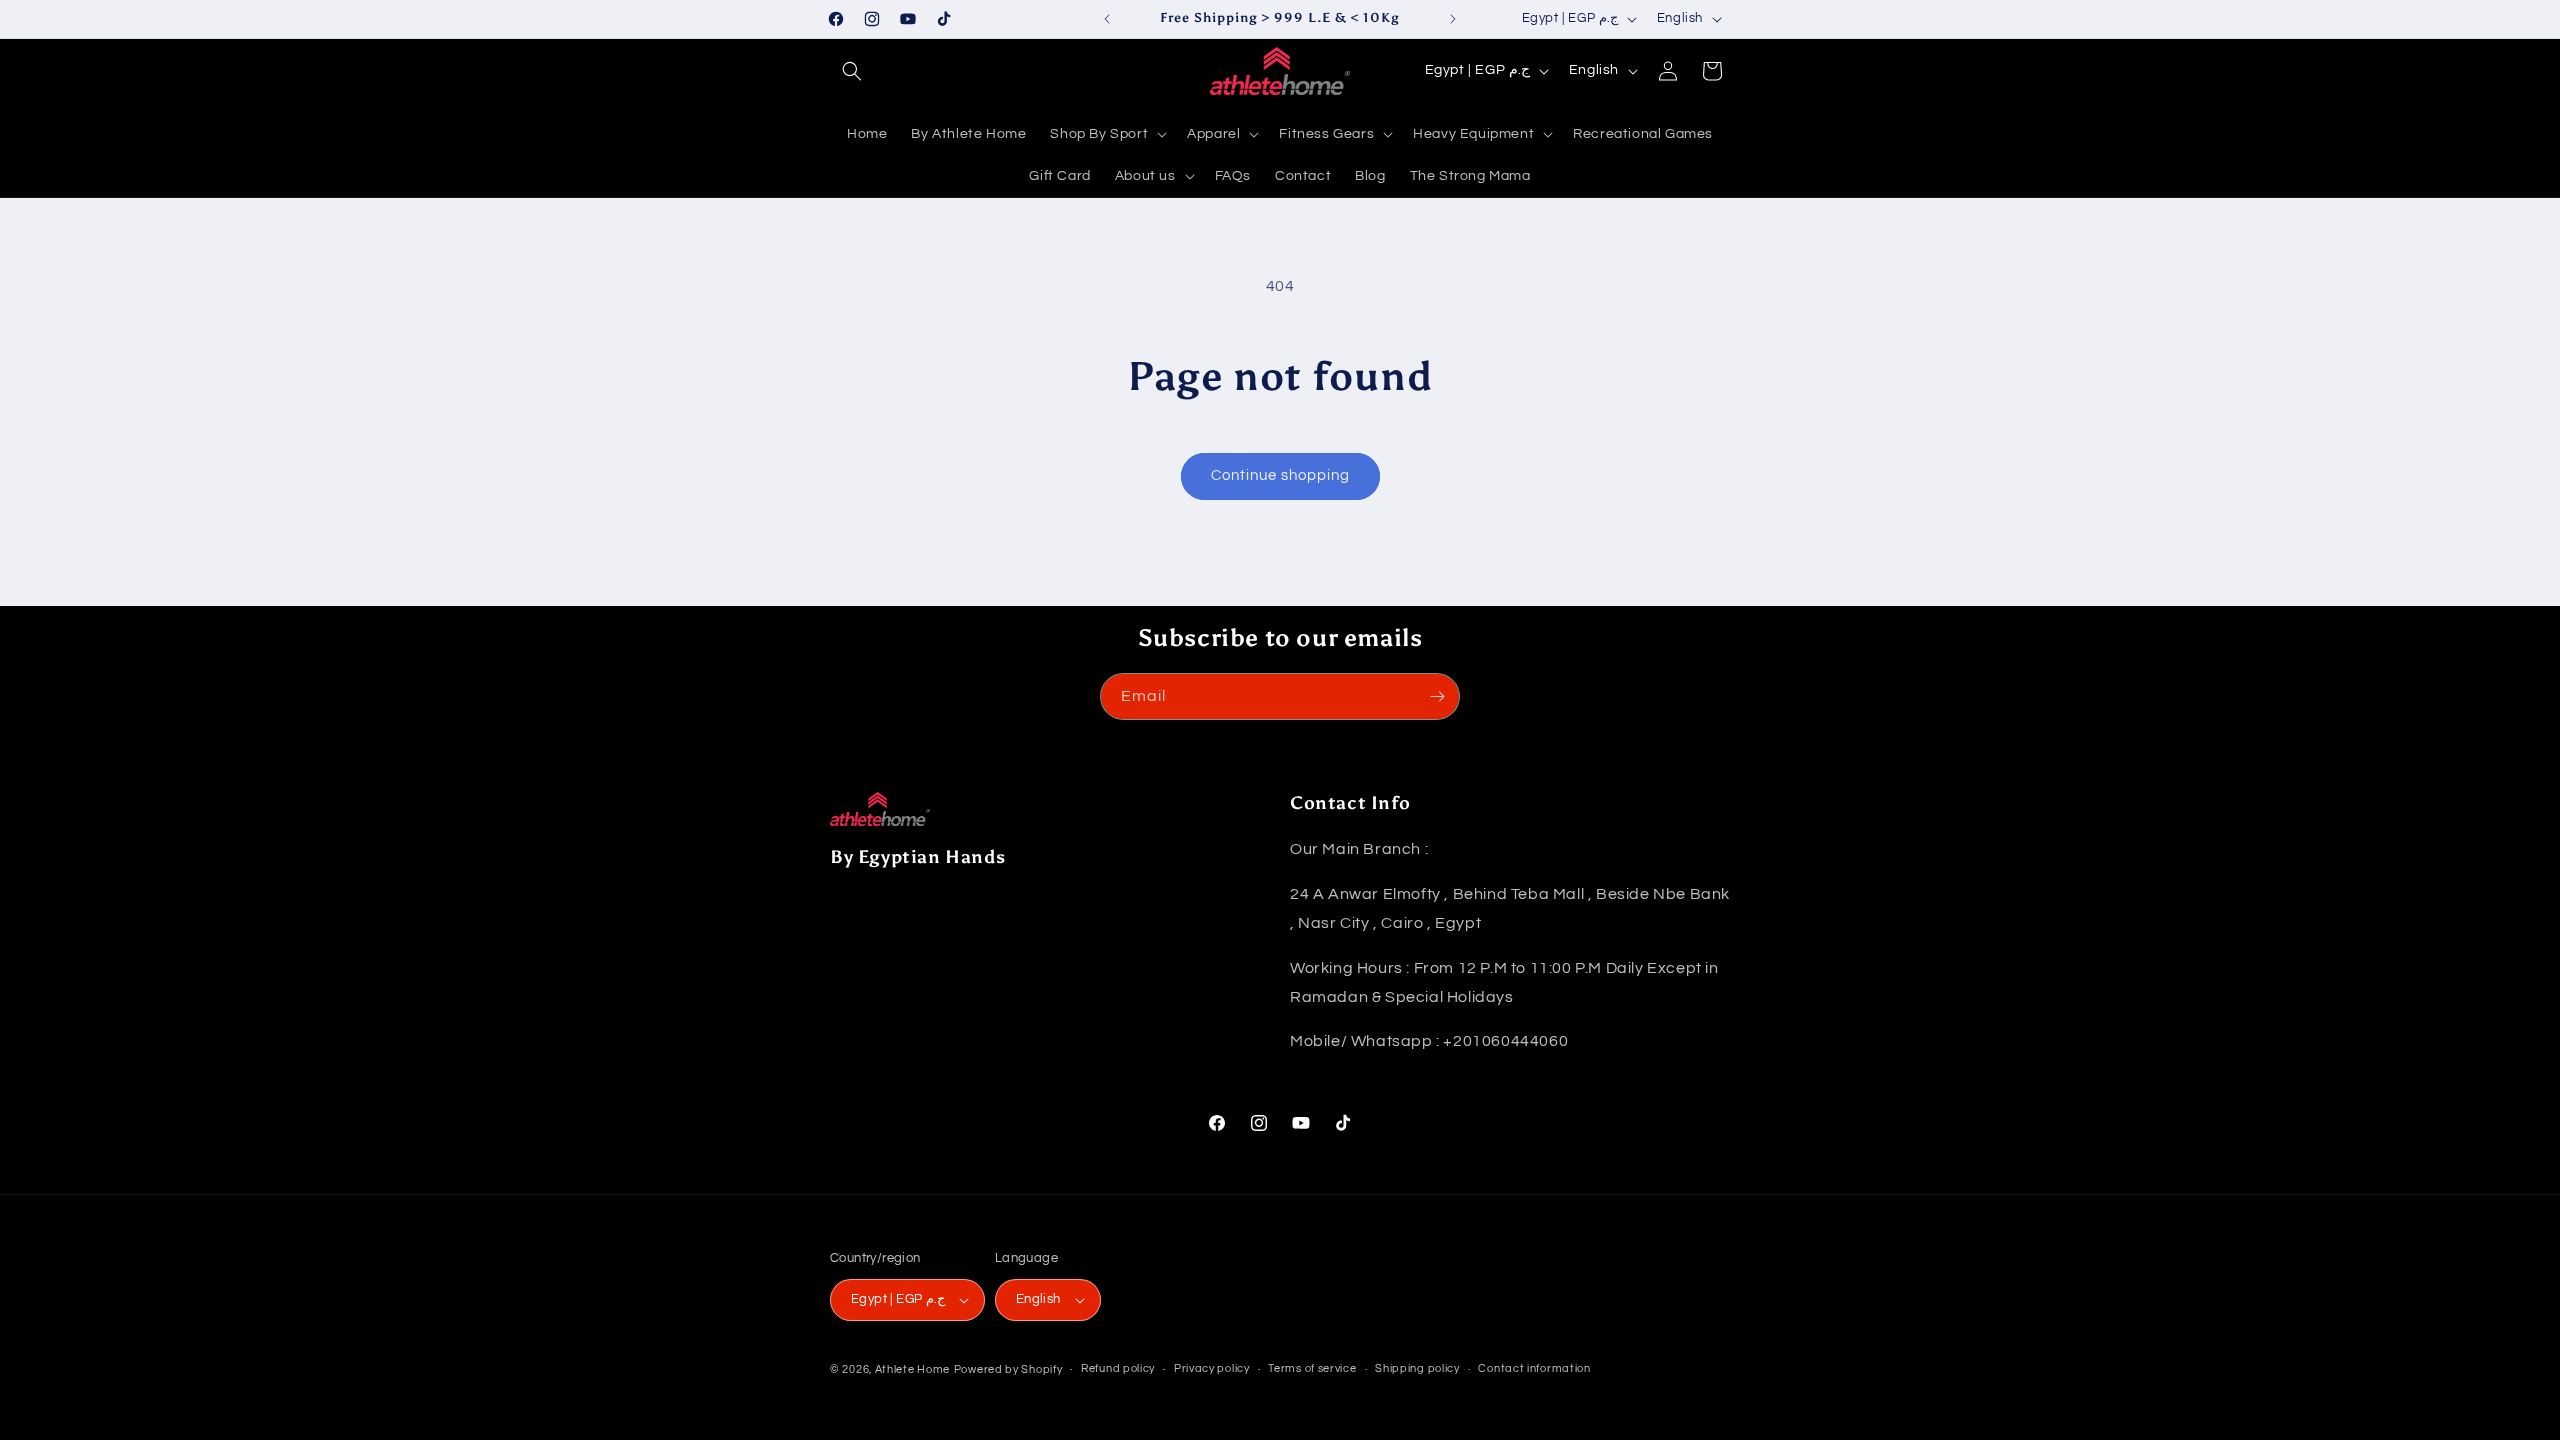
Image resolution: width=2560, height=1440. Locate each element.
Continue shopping (1280, 475)
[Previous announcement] (1107, 19)
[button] (852, 71)
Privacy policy (1212, 1368)
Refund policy (1118, 1368)
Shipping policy (1417, 1368)
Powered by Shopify (1008, 1369)
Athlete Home (912, 1369)
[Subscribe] (1437, 696)
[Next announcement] (1453, 19)
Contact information (1534, 1368)
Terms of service (1312, 1368)
